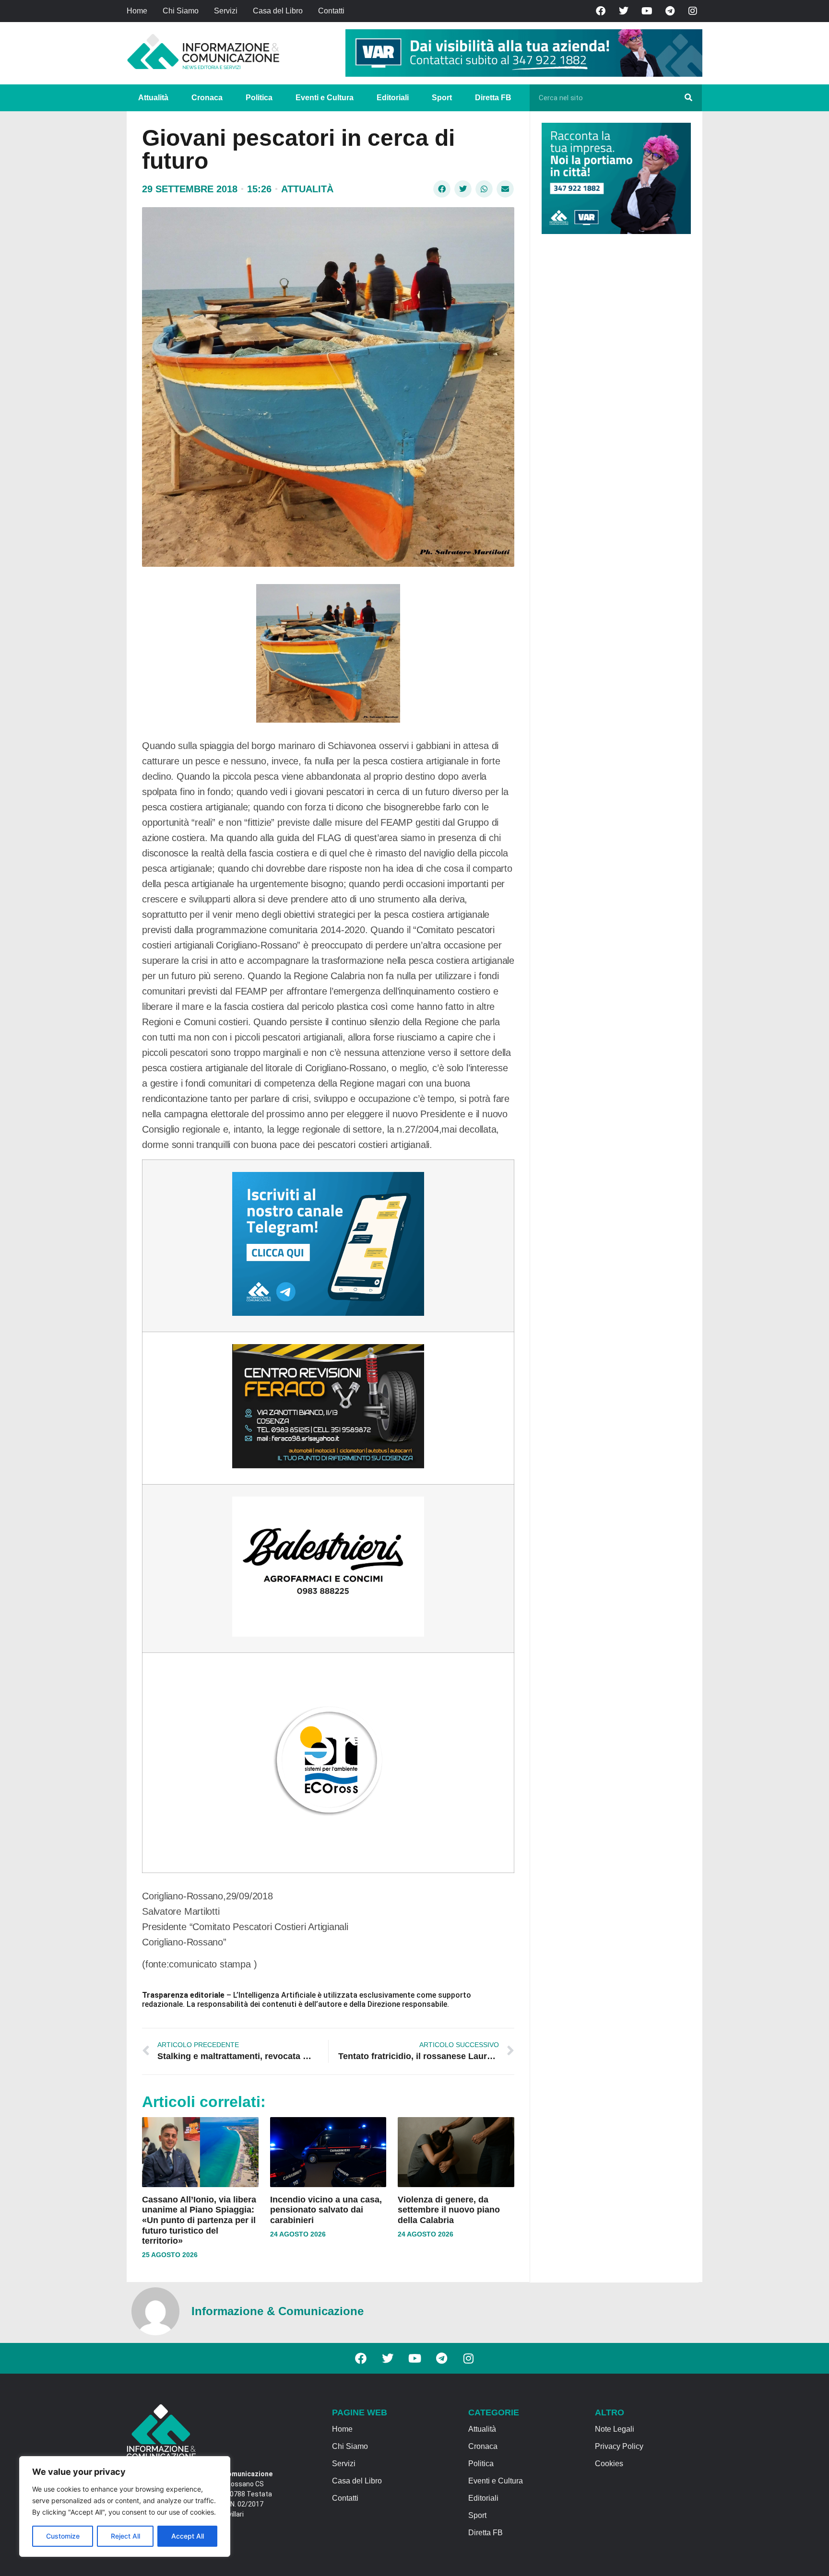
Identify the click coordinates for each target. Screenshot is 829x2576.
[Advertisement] (614, 389)
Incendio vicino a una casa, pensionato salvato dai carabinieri (326, 2210)
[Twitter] (624, 11)
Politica (259, 98)
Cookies (609, 2464)
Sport (442, 98)
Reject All (125, 2536)
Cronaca (207, 98)
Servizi (226, 11)
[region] (125, 2506)
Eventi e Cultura (325, 98)
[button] (442, 189)
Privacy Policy (619, 2446)
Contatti (331, 11)
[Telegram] (670, 11)
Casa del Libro (278, 11)
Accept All (188, 2536)
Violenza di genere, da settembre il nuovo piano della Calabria (449, 2210)
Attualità (153, 98)
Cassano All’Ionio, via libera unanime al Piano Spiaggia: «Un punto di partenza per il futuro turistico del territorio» (199, 2220)
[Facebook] (601, 11)
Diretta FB (493, 98)
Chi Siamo (181, 11)
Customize (63, 2536)
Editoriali (393, 98)
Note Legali (615, 2429)
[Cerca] (688, 98)
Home (137, 11)
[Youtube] (647, 11)
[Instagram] (693, 11)
